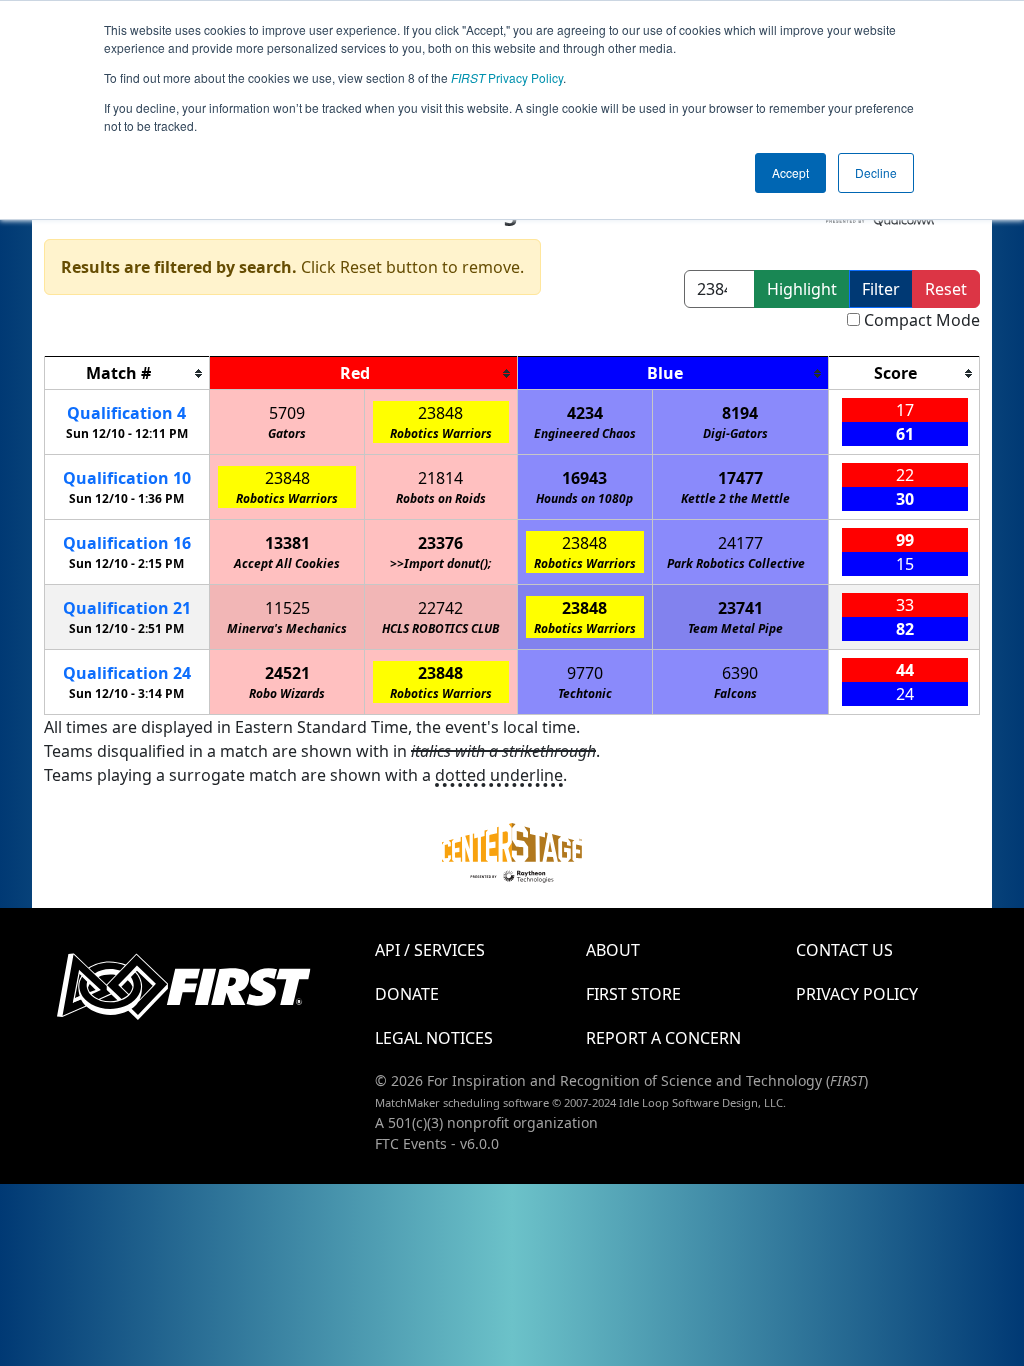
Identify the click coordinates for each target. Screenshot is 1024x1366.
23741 (740, 608)
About (613, 950)
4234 (585, 413)
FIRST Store (633, 994)
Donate (407, 994)
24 (127, 673)
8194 (740, 413)
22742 (440, 608)
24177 (740, 543)
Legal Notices (434, 1038)
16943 (584, 478)
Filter (881, 289)
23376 (440, 543)
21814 (440, 478)
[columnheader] (127, 373)
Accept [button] (790, 172)
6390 (740, 673)
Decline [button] (876, 172)
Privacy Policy (507, 77)
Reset (946, 289)
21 (127, 608)
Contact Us (844, 950)
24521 (287, 673)
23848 (440, 413)
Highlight (802, 289)
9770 (585, 673)
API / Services (430, 950)
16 (127, 543)
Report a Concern (663, 1038)
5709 (287, 413)
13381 (287, 543)
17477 (740, 478)
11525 (287, 608)
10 (127, 478)
